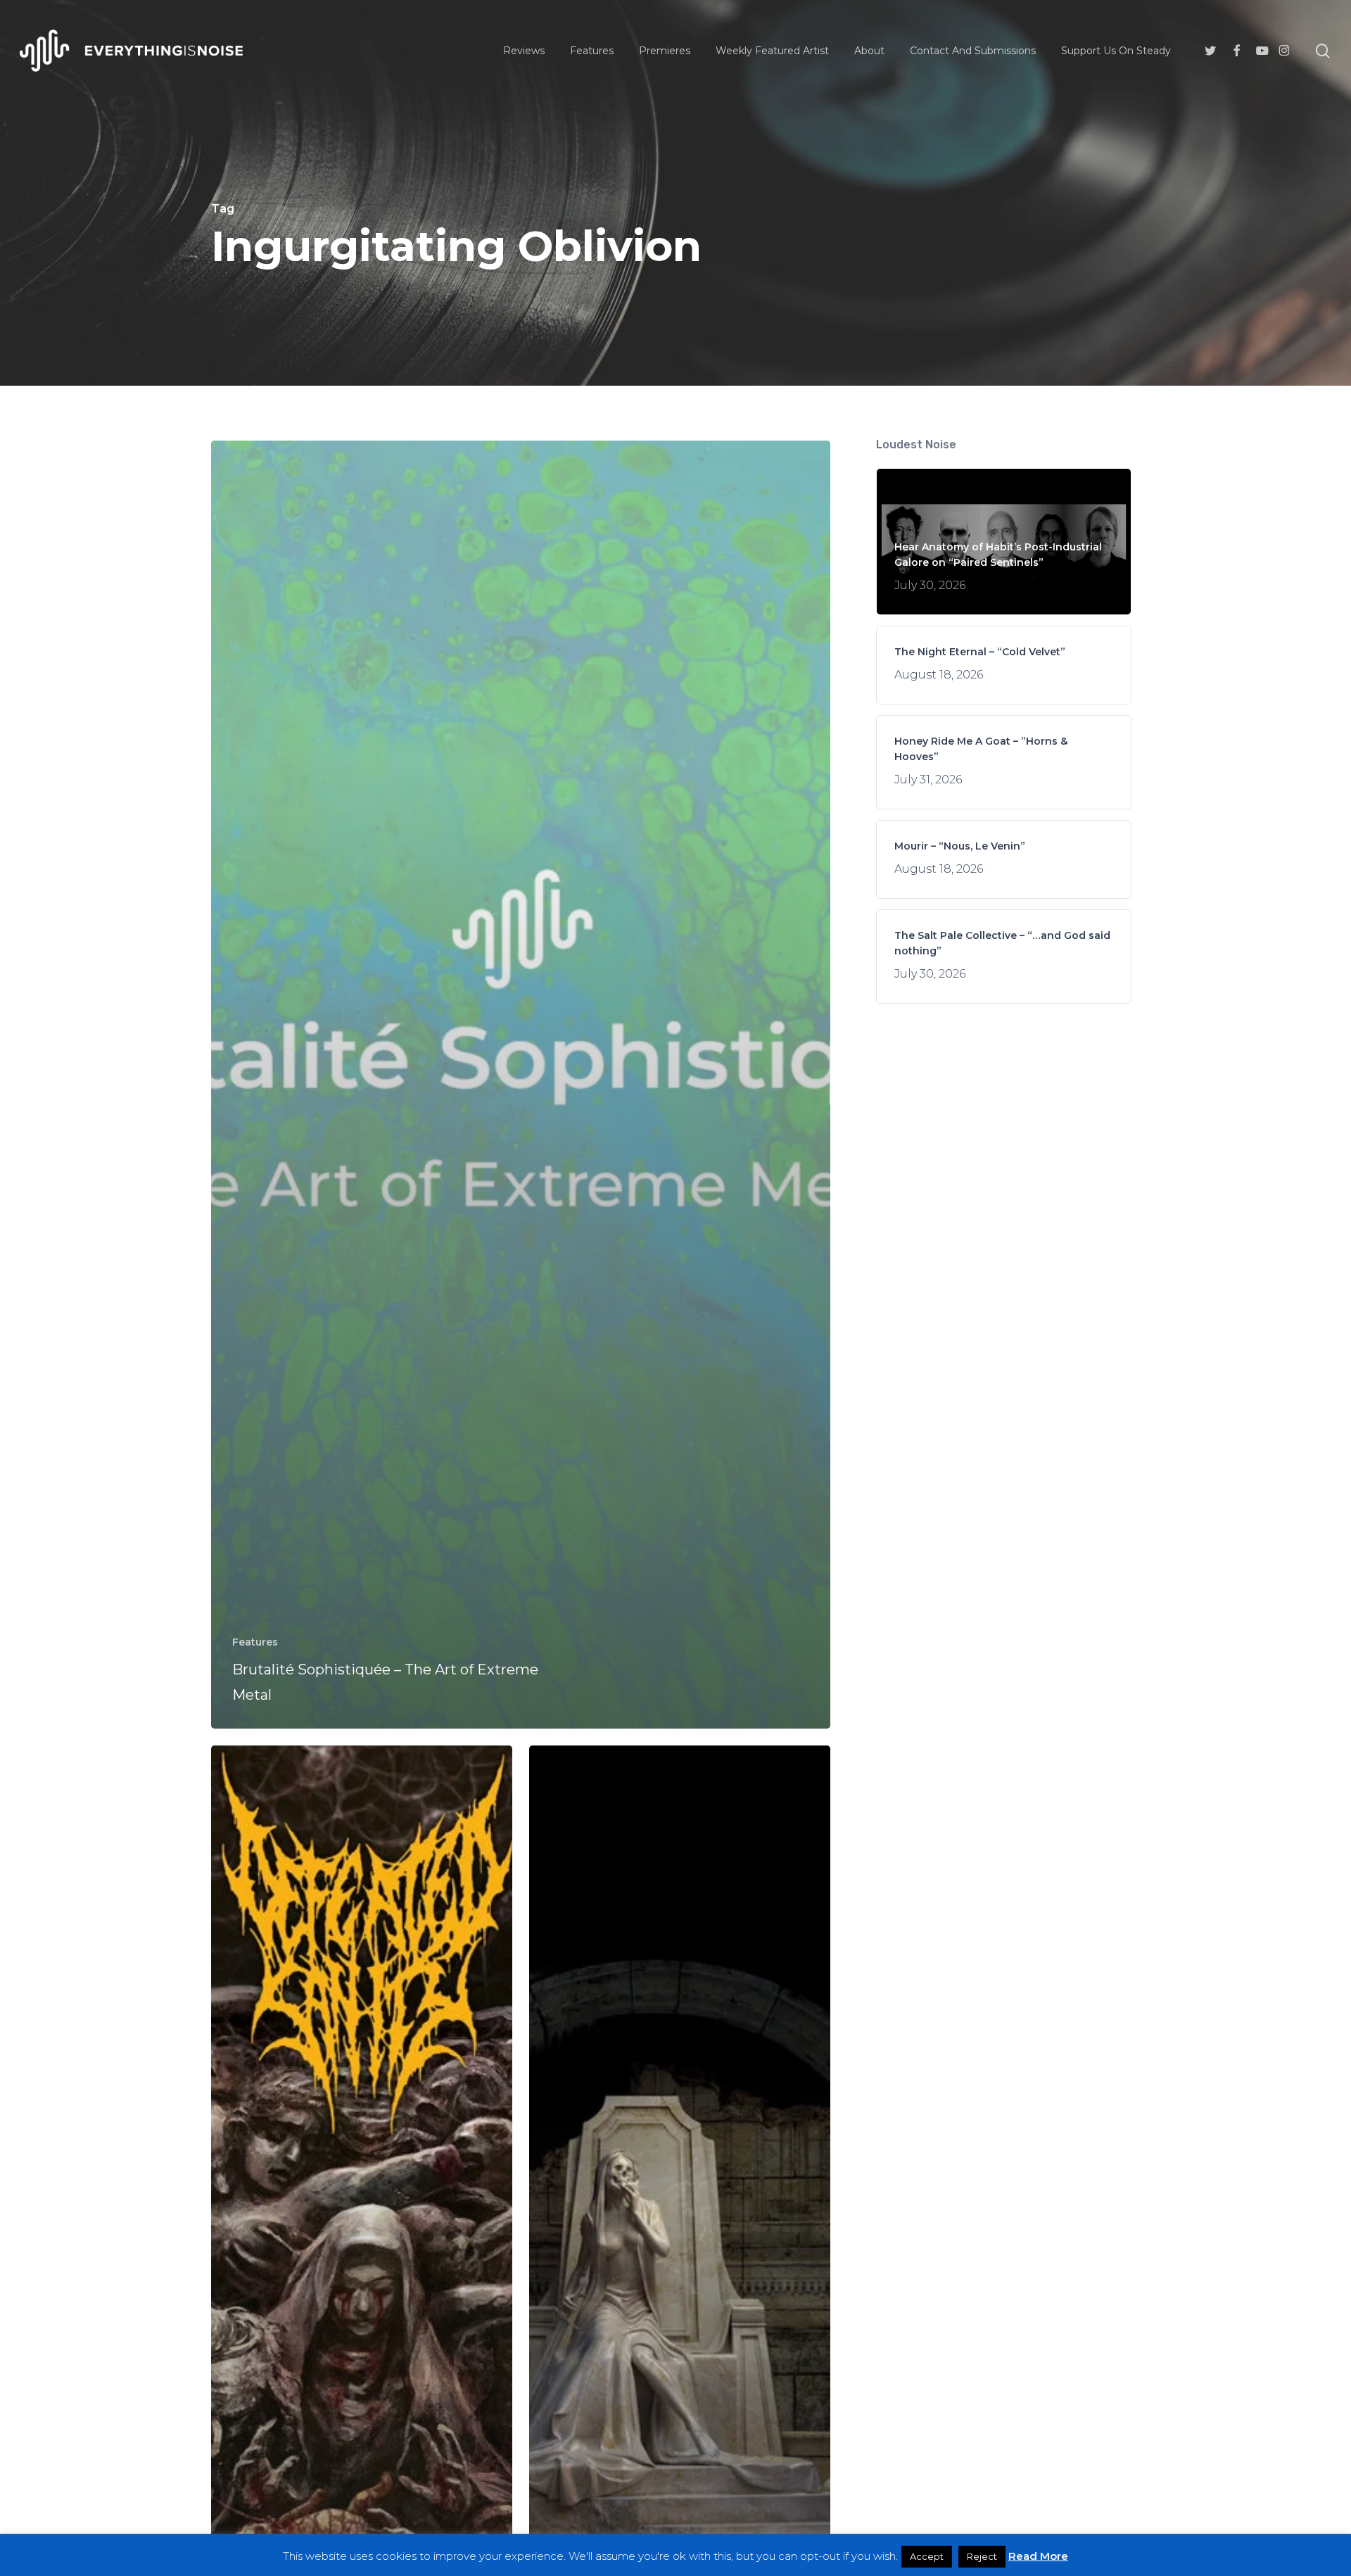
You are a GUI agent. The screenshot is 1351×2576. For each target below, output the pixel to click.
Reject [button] (982, 2556)
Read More (1038, 2556)
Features (255, 1642)
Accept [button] (927, 2556)
